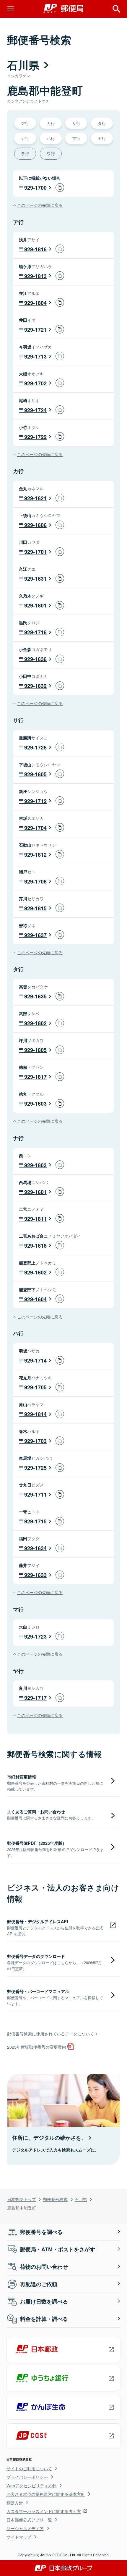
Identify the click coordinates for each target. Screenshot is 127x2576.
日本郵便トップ (22, 2199)
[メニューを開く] (11, 9)
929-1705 (35, 1387)
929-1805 (35, 1050)
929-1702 (35, 383)
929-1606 (35, 525)
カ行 (51, 123)
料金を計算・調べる (44, 2319)
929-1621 (35, 498)
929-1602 (35, 1272)
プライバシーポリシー (27, 2477)
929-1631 (35, 579)
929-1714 (35, 1360)
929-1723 (35, 1637)
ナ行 (25, 138)
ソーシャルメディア (25, 2528)
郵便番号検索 (55, 2199)
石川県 (81, 2199)
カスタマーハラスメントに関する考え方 (44, 2511)
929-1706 (35, 881)
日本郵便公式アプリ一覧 (29, 2520)
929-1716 (35, 632)
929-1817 (35, 1077)
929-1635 (35, 996)
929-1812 (35, 855)
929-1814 (35, 1414)
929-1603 (35, 1104)
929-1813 (35, 276)
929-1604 (35, 1299)
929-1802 (35, 1023)
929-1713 (35, 356)
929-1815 (35, 908)
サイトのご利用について (29, 2468)
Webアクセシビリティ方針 (31, 2486)
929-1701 (35, 552)
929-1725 (35, 1468)
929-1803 (35, 1165)
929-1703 (35, 1441)
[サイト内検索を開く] (116, 9)
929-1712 (35, 801)
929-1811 (35, 1219)
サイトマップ (19, 2537)
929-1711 (35, 1495)
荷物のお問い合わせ (44, 2267)
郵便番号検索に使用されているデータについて (51, 2033)
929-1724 (35, 410)
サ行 (76, 123)
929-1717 (35, 1698)
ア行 (25, 123)
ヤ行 (102, 138)
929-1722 (35, 437)
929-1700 (35, 188)
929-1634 (35, 1548)
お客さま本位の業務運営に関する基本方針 (46, 2494)
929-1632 (35, 686)
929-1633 (35, 1575)
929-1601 (35, 1192)
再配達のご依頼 (39, 2284)
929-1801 (35, 605)
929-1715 (35, 1521)
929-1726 (35, 747)
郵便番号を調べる (41, 2232)
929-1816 (35, 249)
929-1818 (35, 1246)
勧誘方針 (15, 2503)
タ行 (102, 123)
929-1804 (35, 303)
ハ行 (51, 138)
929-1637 (35, 935)
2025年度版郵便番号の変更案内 (37, 2047)
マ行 (76, 138)
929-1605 (35, 774)
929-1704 (35, 828)
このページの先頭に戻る (40, 205)
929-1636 (35, 659)
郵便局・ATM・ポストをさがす (58, 2249)
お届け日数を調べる (44, 2301)
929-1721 (35, 330)
